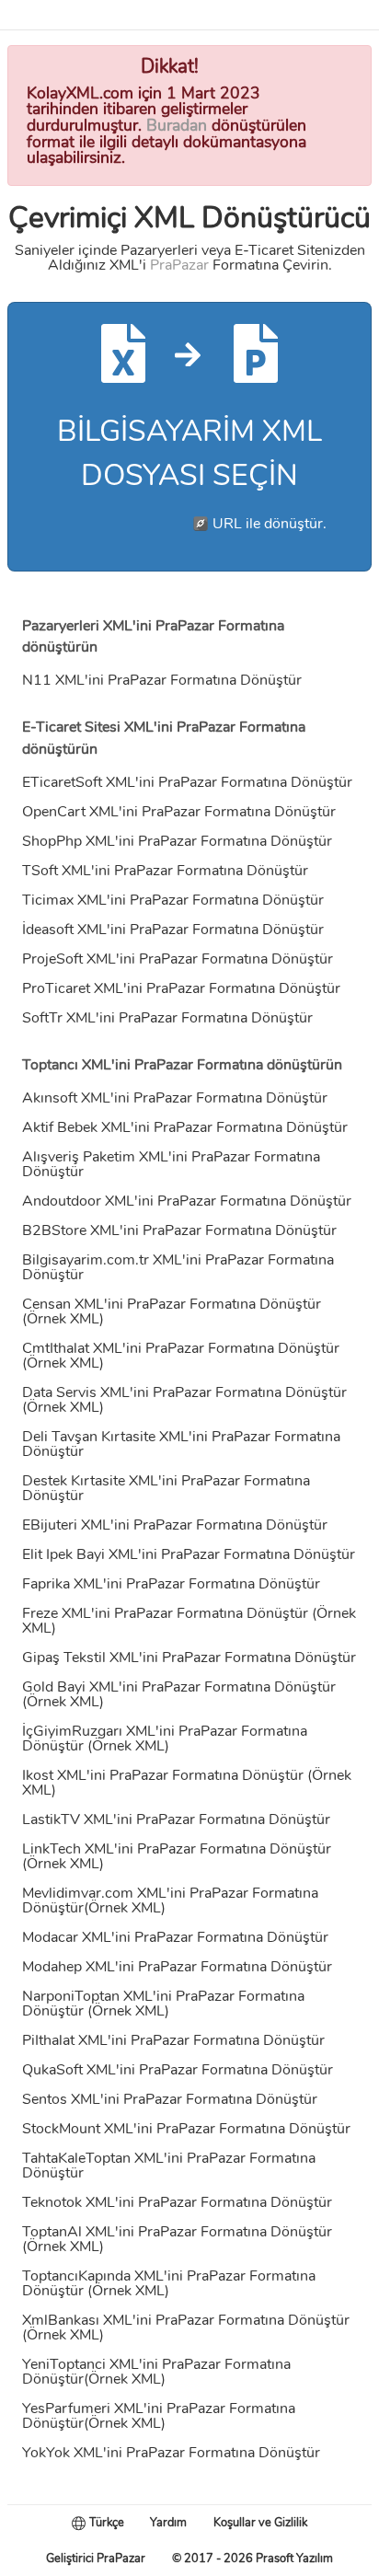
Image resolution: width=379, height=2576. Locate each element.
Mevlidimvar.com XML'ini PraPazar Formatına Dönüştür (170, 1900)
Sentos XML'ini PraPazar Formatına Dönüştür (170, 2099)
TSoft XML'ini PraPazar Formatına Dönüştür (165, 871)
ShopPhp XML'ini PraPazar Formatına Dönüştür (177, 841)
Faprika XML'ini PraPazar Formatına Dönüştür (171, 1584)
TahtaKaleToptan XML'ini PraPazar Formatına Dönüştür (169, 2166)
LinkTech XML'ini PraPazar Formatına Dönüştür (177, 1849)
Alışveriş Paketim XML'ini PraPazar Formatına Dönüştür (171, 1164)
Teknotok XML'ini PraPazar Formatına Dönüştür (177, 2202)
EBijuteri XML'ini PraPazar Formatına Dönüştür (175, 1525)
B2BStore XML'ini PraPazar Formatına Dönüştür (179, 1230)
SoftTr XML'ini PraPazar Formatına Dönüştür (167, 1018)
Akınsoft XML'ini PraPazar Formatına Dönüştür (175, 1098)
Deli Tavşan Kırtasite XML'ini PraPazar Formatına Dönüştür (181, 1444)
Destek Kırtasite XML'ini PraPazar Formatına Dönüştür (166, 1488)
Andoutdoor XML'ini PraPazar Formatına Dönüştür (187, 1201)
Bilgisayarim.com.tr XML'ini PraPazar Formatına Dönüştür (178, 1267)
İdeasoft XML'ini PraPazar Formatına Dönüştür (173, 930)
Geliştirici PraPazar (96, 2559)
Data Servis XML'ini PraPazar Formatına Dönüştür (184, 1392)
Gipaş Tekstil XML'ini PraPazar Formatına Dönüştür (189, 1658)
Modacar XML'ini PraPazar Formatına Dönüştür (175, 1937)
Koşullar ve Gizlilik (260, 2523)
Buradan (177, 125)
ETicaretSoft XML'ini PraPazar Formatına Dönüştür (187, 782)
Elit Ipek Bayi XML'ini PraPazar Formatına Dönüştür (189, 1554)
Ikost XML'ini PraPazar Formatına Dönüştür (163, 1775)
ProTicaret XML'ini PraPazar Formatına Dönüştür (181, 988)
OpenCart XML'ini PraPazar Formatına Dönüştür (179, 812)
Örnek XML (63, 1319)
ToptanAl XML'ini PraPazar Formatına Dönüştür (177, 2232)
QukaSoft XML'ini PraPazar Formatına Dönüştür (178, 2070)
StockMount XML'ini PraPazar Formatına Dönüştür (186, 2129)
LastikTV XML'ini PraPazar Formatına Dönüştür (176, 1819)
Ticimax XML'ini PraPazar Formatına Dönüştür (173, 900)
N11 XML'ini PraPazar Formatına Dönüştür (162, 680)
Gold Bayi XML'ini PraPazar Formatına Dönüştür (179, 1687)
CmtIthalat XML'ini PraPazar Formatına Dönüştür (181, 1348)
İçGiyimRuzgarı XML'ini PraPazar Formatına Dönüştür (165, 1739)
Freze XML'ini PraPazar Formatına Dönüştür (165, 1613)
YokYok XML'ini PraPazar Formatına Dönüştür (171, 2453)
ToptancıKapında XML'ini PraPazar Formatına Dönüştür (169, 2283)
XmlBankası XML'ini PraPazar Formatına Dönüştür (186, 2320)
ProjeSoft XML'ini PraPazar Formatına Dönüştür (178, 959)
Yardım (168, 2523)
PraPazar (179, 265)
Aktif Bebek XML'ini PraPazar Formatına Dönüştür (185, 1127)
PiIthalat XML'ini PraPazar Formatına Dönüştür (173, 2040)
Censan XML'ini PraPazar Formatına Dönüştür (172, 1304)
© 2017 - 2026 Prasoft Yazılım (253, 2559)
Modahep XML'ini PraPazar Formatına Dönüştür (177, 1967)
